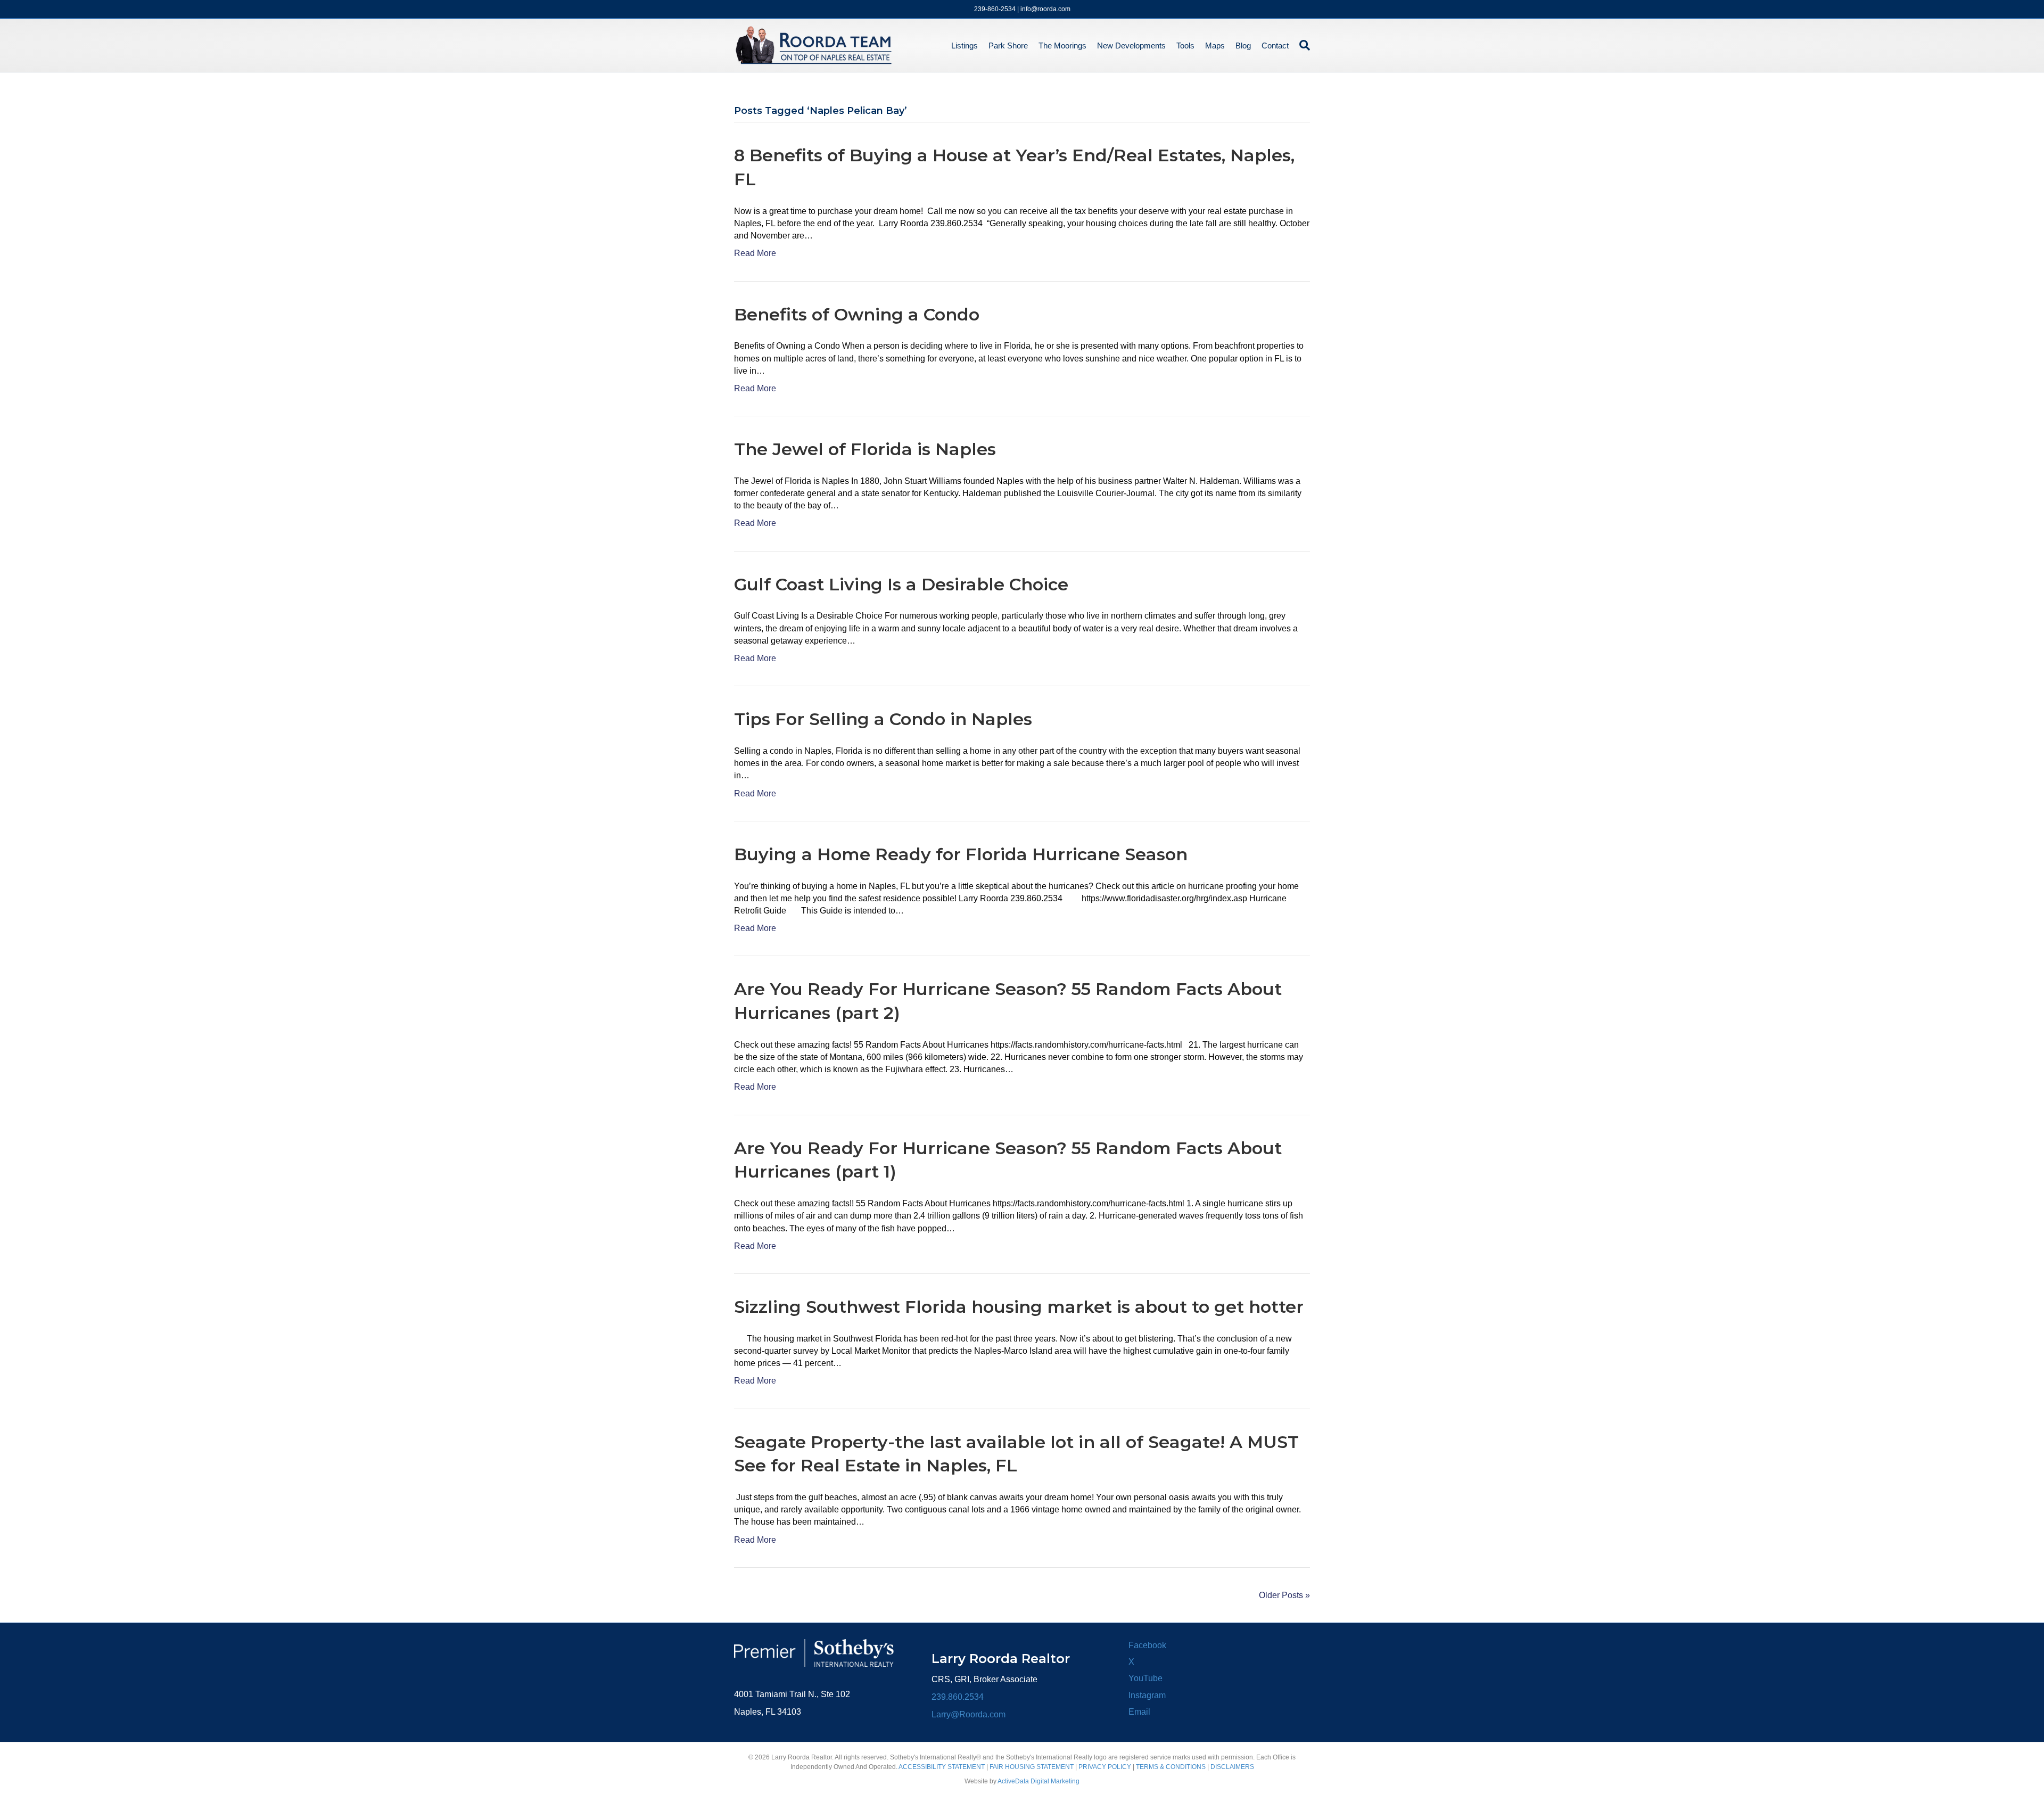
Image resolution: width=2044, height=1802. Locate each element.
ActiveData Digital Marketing (1039, 1781)
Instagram (1147, 1695)
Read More (755, 253)
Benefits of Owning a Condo (857, 314)
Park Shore (1008, 46)
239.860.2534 (958, 1697)
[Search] (1302, 45)
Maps (1215, 46)
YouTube (1145, 1678)
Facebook (1147, 1645)
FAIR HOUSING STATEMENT (1032, 1767)
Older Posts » (1284, 1595)
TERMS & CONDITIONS (1171, 1767)
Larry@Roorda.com (969, 1714)
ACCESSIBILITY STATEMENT (942, 1767)
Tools (1185, 46)
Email (1139, 1712)
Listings (965, 46)
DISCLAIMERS (1232, 1767)
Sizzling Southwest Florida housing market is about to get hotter (1019, 1307)
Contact (1275, 46)
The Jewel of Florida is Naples (865, 449)
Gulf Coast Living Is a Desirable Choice (901, 584)
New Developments (1131, 46)
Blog (1243, 46)
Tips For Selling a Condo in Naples (883, 719)
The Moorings (1062, 46)
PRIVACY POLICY (1105, 1767)
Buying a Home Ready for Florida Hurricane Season (961, 854)
